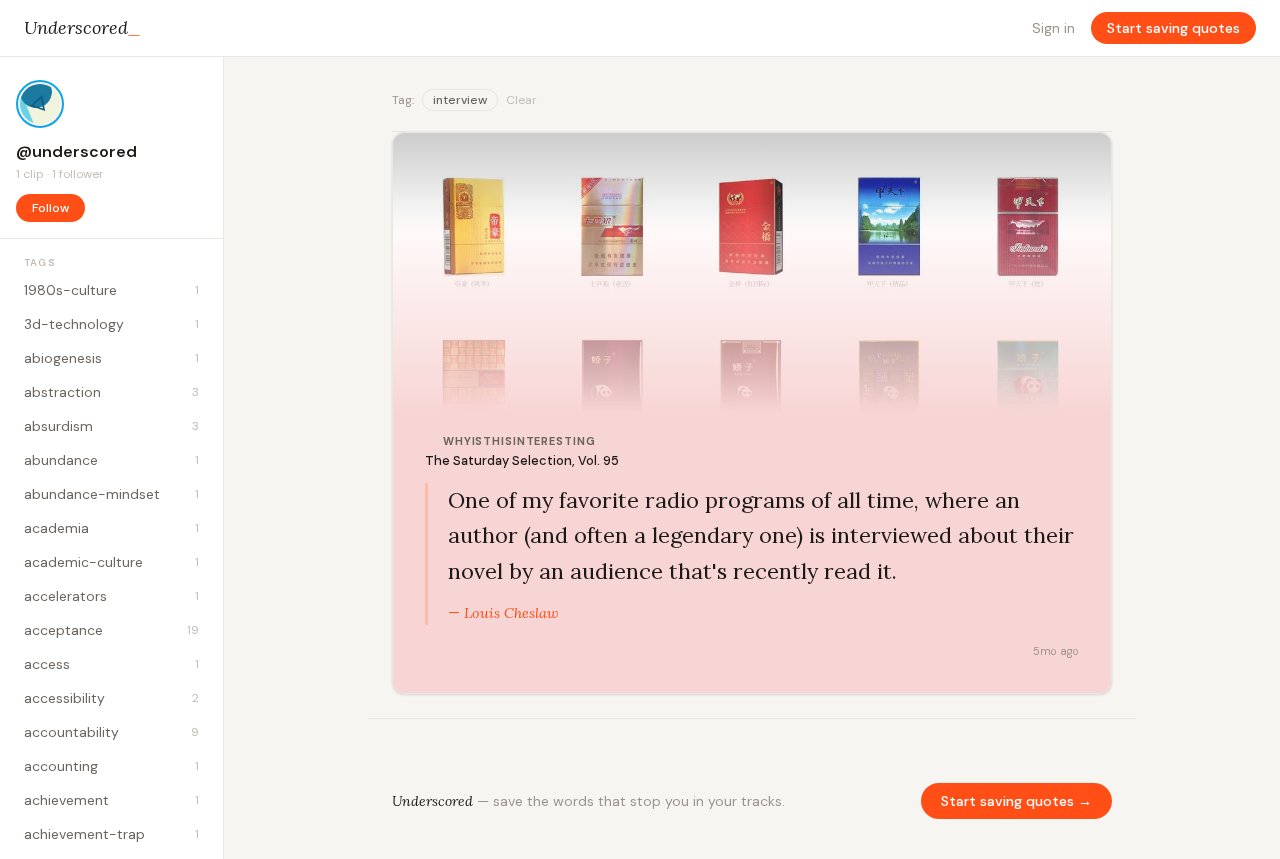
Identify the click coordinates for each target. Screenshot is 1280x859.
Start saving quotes (1173, 28)
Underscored (82, 27)
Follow (50, 208)
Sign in (1053, 28)
